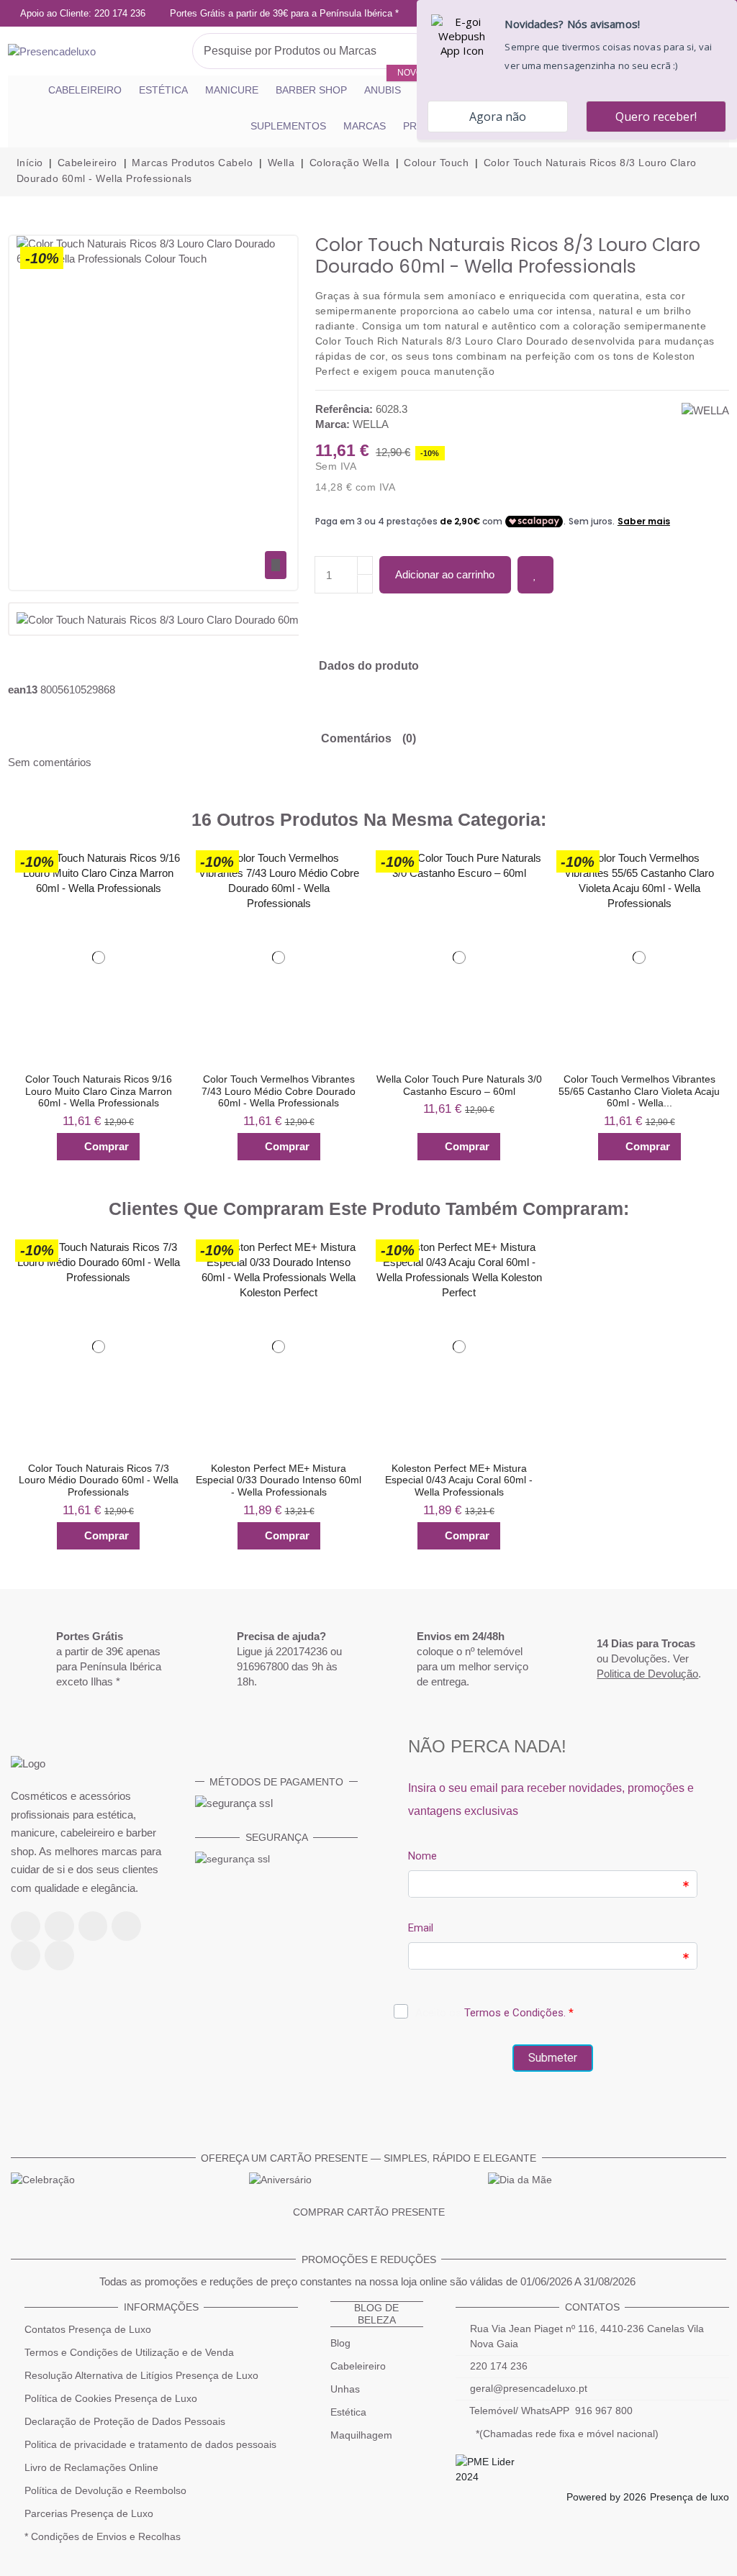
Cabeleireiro (358, 2366)
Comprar (107, 1146)
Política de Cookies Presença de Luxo (111, 2398)
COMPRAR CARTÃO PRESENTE (369, 2212)
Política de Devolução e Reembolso (105, 2490)
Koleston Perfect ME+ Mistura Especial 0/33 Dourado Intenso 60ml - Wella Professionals (279, 1480)
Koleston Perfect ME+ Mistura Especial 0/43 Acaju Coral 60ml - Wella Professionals (459, 1480)
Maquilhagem (361, 2435)
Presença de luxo (689, 2497)
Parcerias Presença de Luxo (89, 2513)
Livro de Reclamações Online (91, 2467)
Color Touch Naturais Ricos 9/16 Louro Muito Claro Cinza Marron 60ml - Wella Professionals (99, 1091)
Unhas (345, 2389)
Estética (348, 2412)
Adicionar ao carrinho (445, 574)
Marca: (333, 424)
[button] (17, 1005)
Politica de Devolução (647, 1674)
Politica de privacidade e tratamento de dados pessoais (150, 2444)
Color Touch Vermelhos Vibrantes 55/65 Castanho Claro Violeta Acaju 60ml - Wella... (639, 1091)
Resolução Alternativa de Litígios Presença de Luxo (141, 2375)
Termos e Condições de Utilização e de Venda (129, 2352)
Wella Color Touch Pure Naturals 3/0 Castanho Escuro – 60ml (459, 1085)
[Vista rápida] (164, 893)
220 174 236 (499, 2366)
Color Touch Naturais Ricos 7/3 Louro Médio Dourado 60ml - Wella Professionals (99, 1480)
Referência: (344, 409)
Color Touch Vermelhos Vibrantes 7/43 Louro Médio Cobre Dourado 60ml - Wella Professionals (279, 1091)
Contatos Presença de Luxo (88, 2329)
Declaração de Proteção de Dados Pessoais (125, 2421)
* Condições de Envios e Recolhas (103, 2536)
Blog (340, 2343)
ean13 (23, 689)
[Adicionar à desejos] (535, 575)
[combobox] (312, 51)
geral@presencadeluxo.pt (529, 2388)
